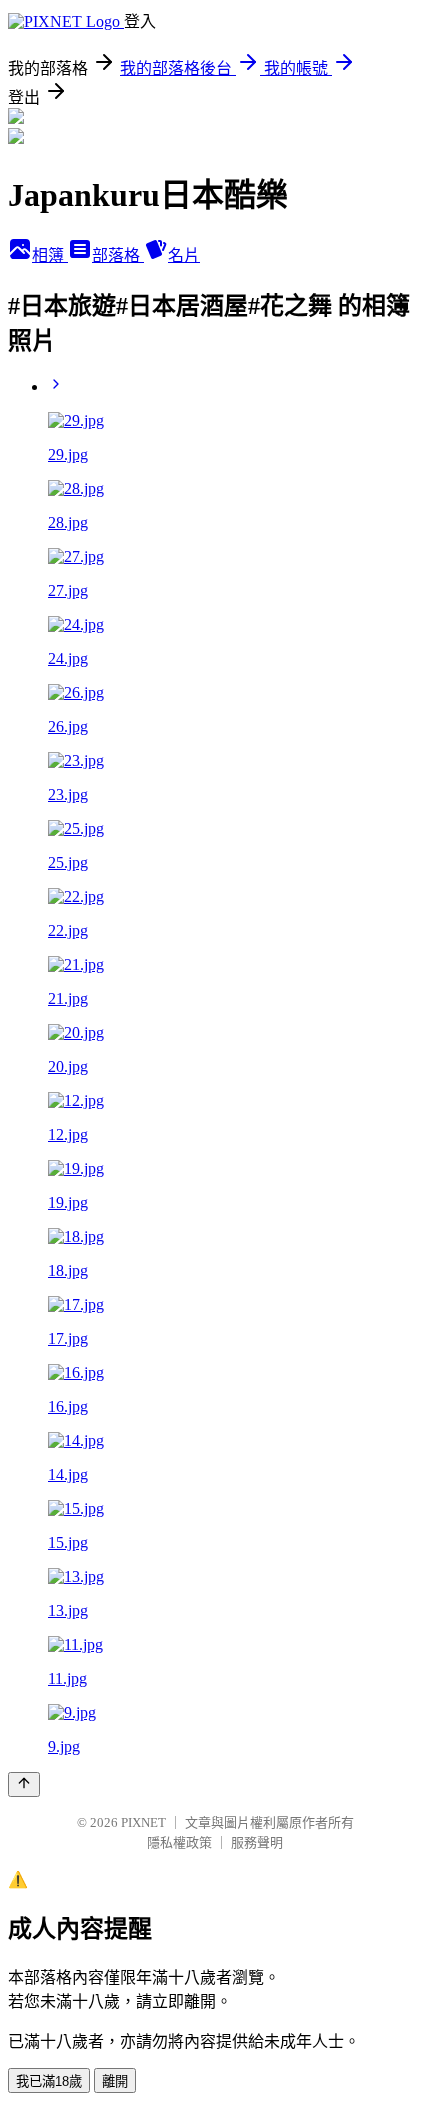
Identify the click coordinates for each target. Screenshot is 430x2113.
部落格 (118, 255)
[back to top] (24, 1784)
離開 (115, 2081)
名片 (184, 255)
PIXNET (143, 1822)
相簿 (50, 255)
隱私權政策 (179, 1842)
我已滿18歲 (49, 2081)
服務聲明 (257, 1842)
